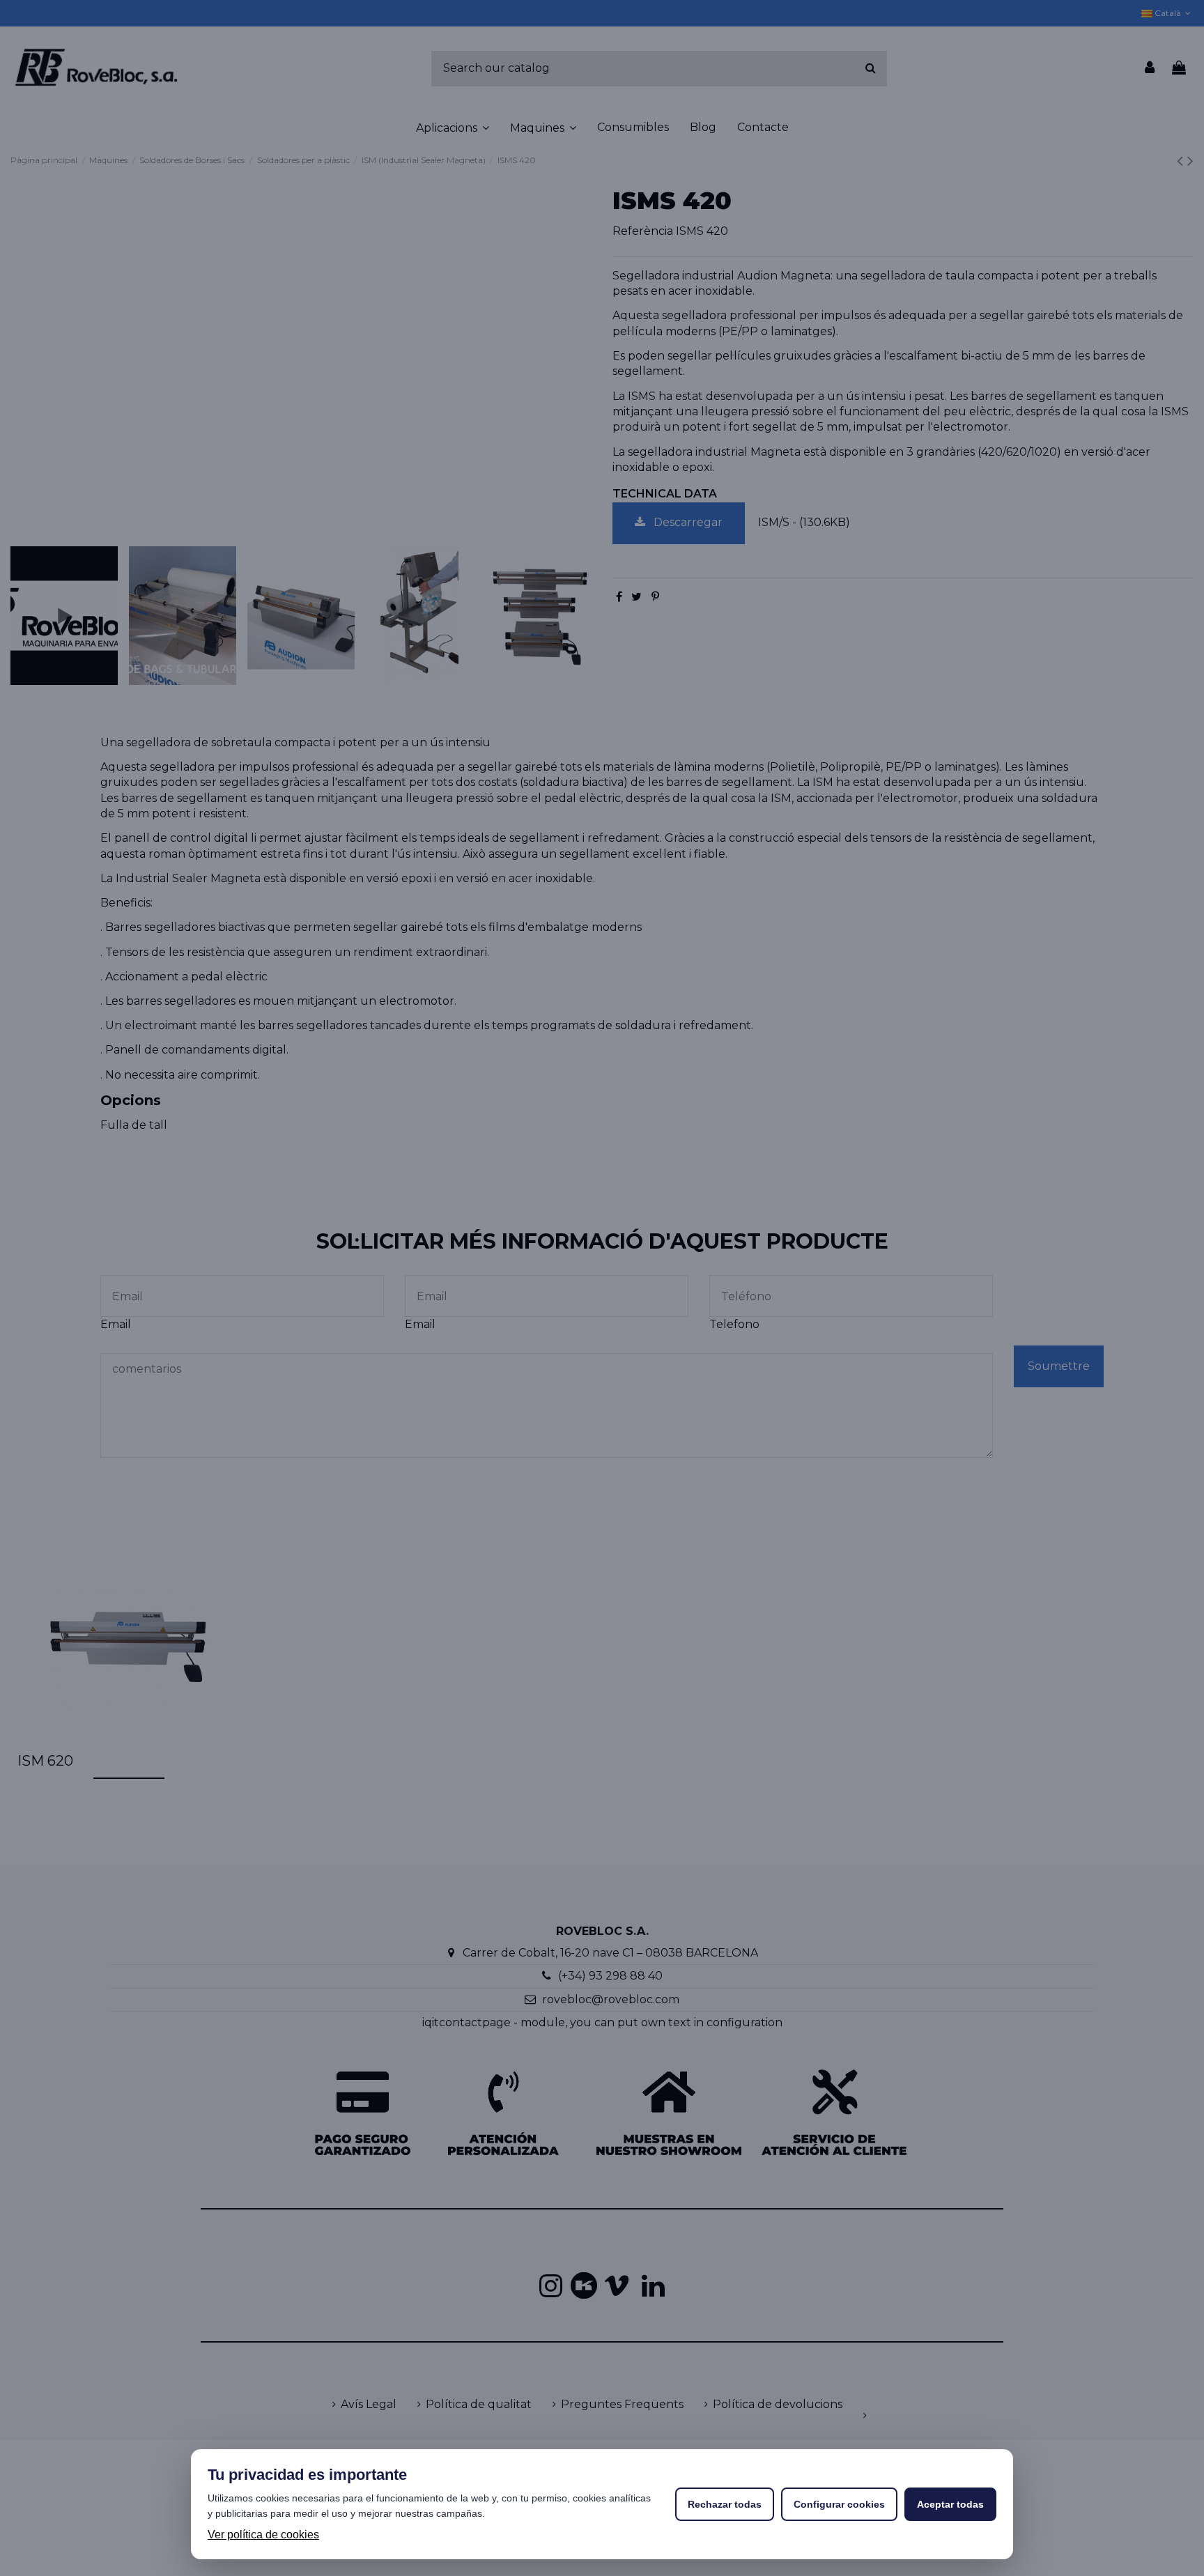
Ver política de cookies (263, 2535)
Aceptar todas (950, 2504)
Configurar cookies (839, 2504)
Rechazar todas (725, 2504)
